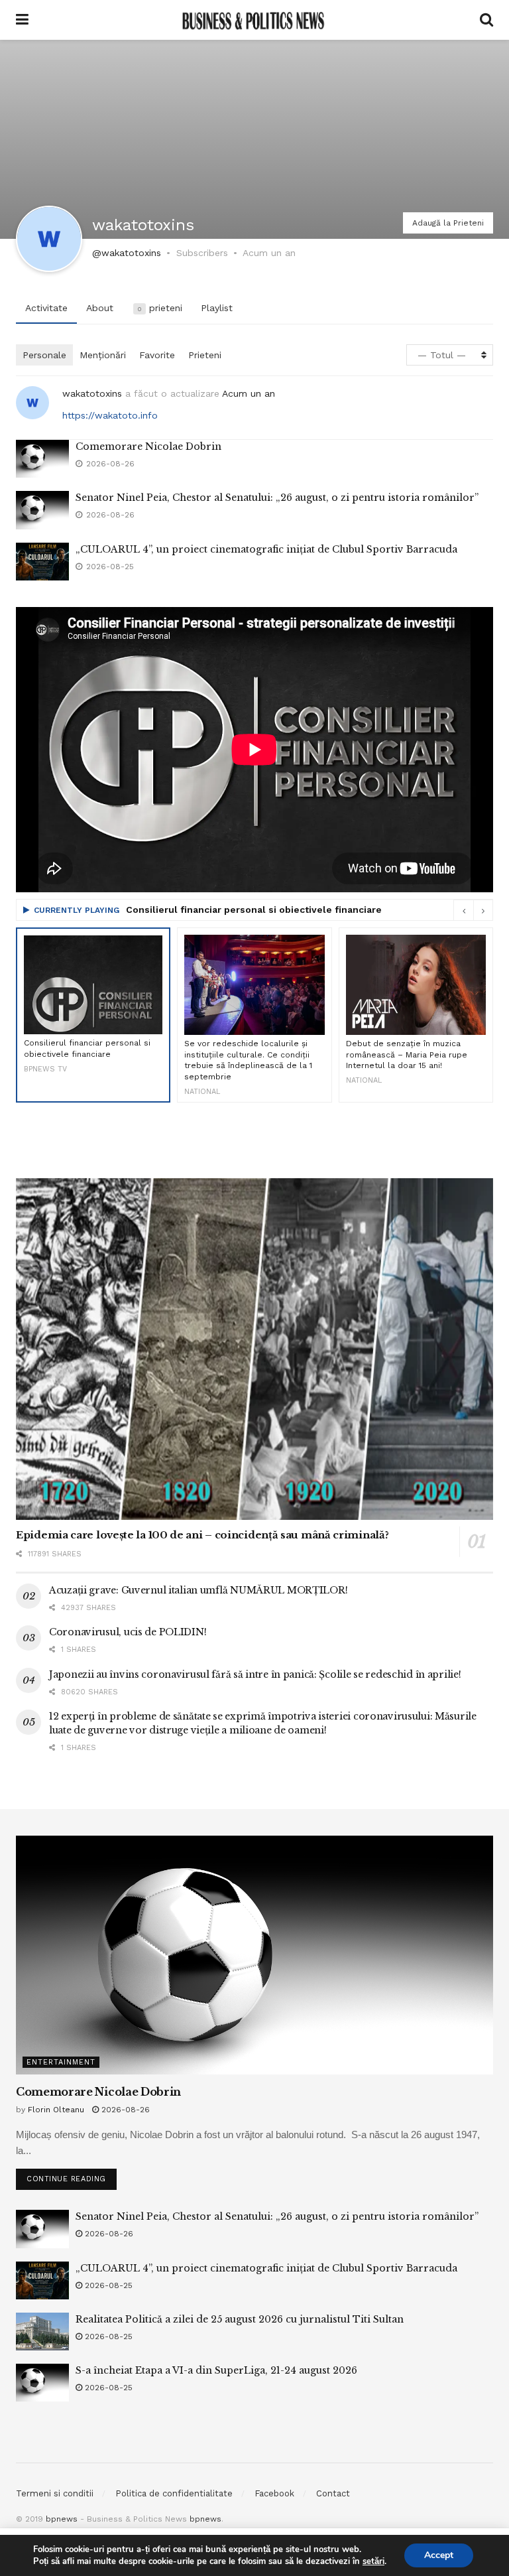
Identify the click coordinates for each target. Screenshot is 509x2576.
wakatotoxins (92, 393)
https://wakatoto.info (110, 415)
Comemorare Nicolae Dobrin (148, 446)
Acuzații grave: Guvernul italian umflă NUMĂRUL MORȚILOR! (198, 1590)
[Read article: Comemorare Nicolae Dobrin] (42, 459)
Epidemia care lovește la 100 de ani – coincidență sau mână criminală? (202, 1535)
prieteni (160, 308)
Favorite (157, 355)
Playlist (217, 308)
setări (373, 2561)
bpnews (62, 2519)
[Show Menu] (22, 20)
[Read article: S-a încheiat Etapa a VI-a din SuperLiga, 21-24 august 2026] (42, 2383)
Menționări (103, 355)
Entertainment (61, 2062)
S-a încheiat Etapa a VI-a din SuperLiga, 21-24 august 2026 (216, 2370)
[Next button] (483, 910)
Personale (44, 355)
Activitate (46, 308)
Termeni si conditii (55, 2493)
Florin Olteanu (56, 2110)
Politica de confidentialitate (174, 2493)
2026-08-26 (124, 2110)
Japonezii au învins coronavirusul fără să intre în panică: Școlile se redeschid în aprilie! (255, 1674)
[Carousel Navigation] (473, 910)
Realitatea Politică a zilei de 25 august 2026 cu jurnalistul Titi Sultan (240, 2319)
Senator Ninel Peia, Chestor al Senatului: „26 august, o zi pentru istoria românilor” (277, 498)
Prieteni (205, 355)
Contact (333, 2493)
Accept (439, 2555)
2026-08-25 (107, 2285)
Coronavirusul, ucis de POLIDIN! (128, 1632)
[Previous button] (463, 910)
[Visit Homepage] (254, 20)
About (100, 308)
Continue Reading (72, 2176)
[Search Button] (486, 20)
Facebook (274, 2493)
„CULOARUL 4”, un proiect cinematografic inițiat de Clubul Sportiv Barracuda (266, 549)
